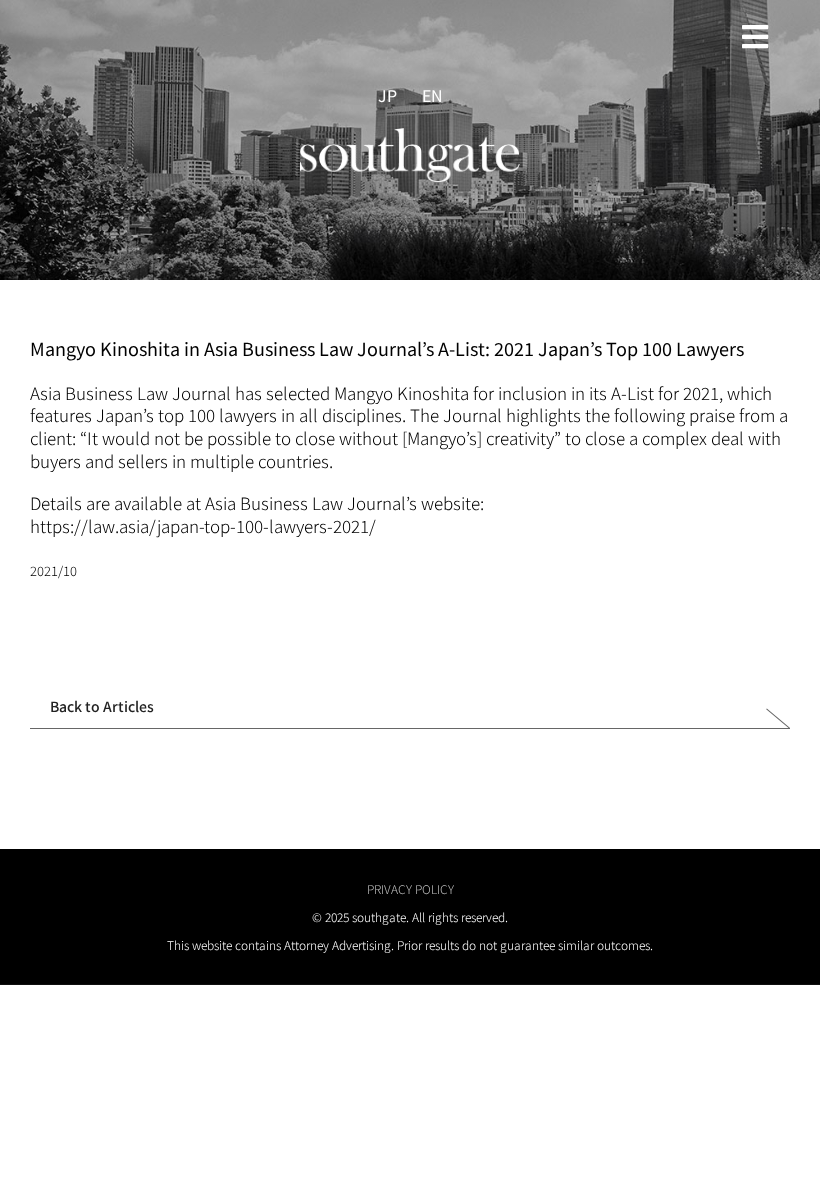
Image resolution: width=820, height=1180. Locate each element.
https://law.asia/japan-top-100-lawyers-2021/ (203, 525)
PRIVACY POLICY (410, 888)
